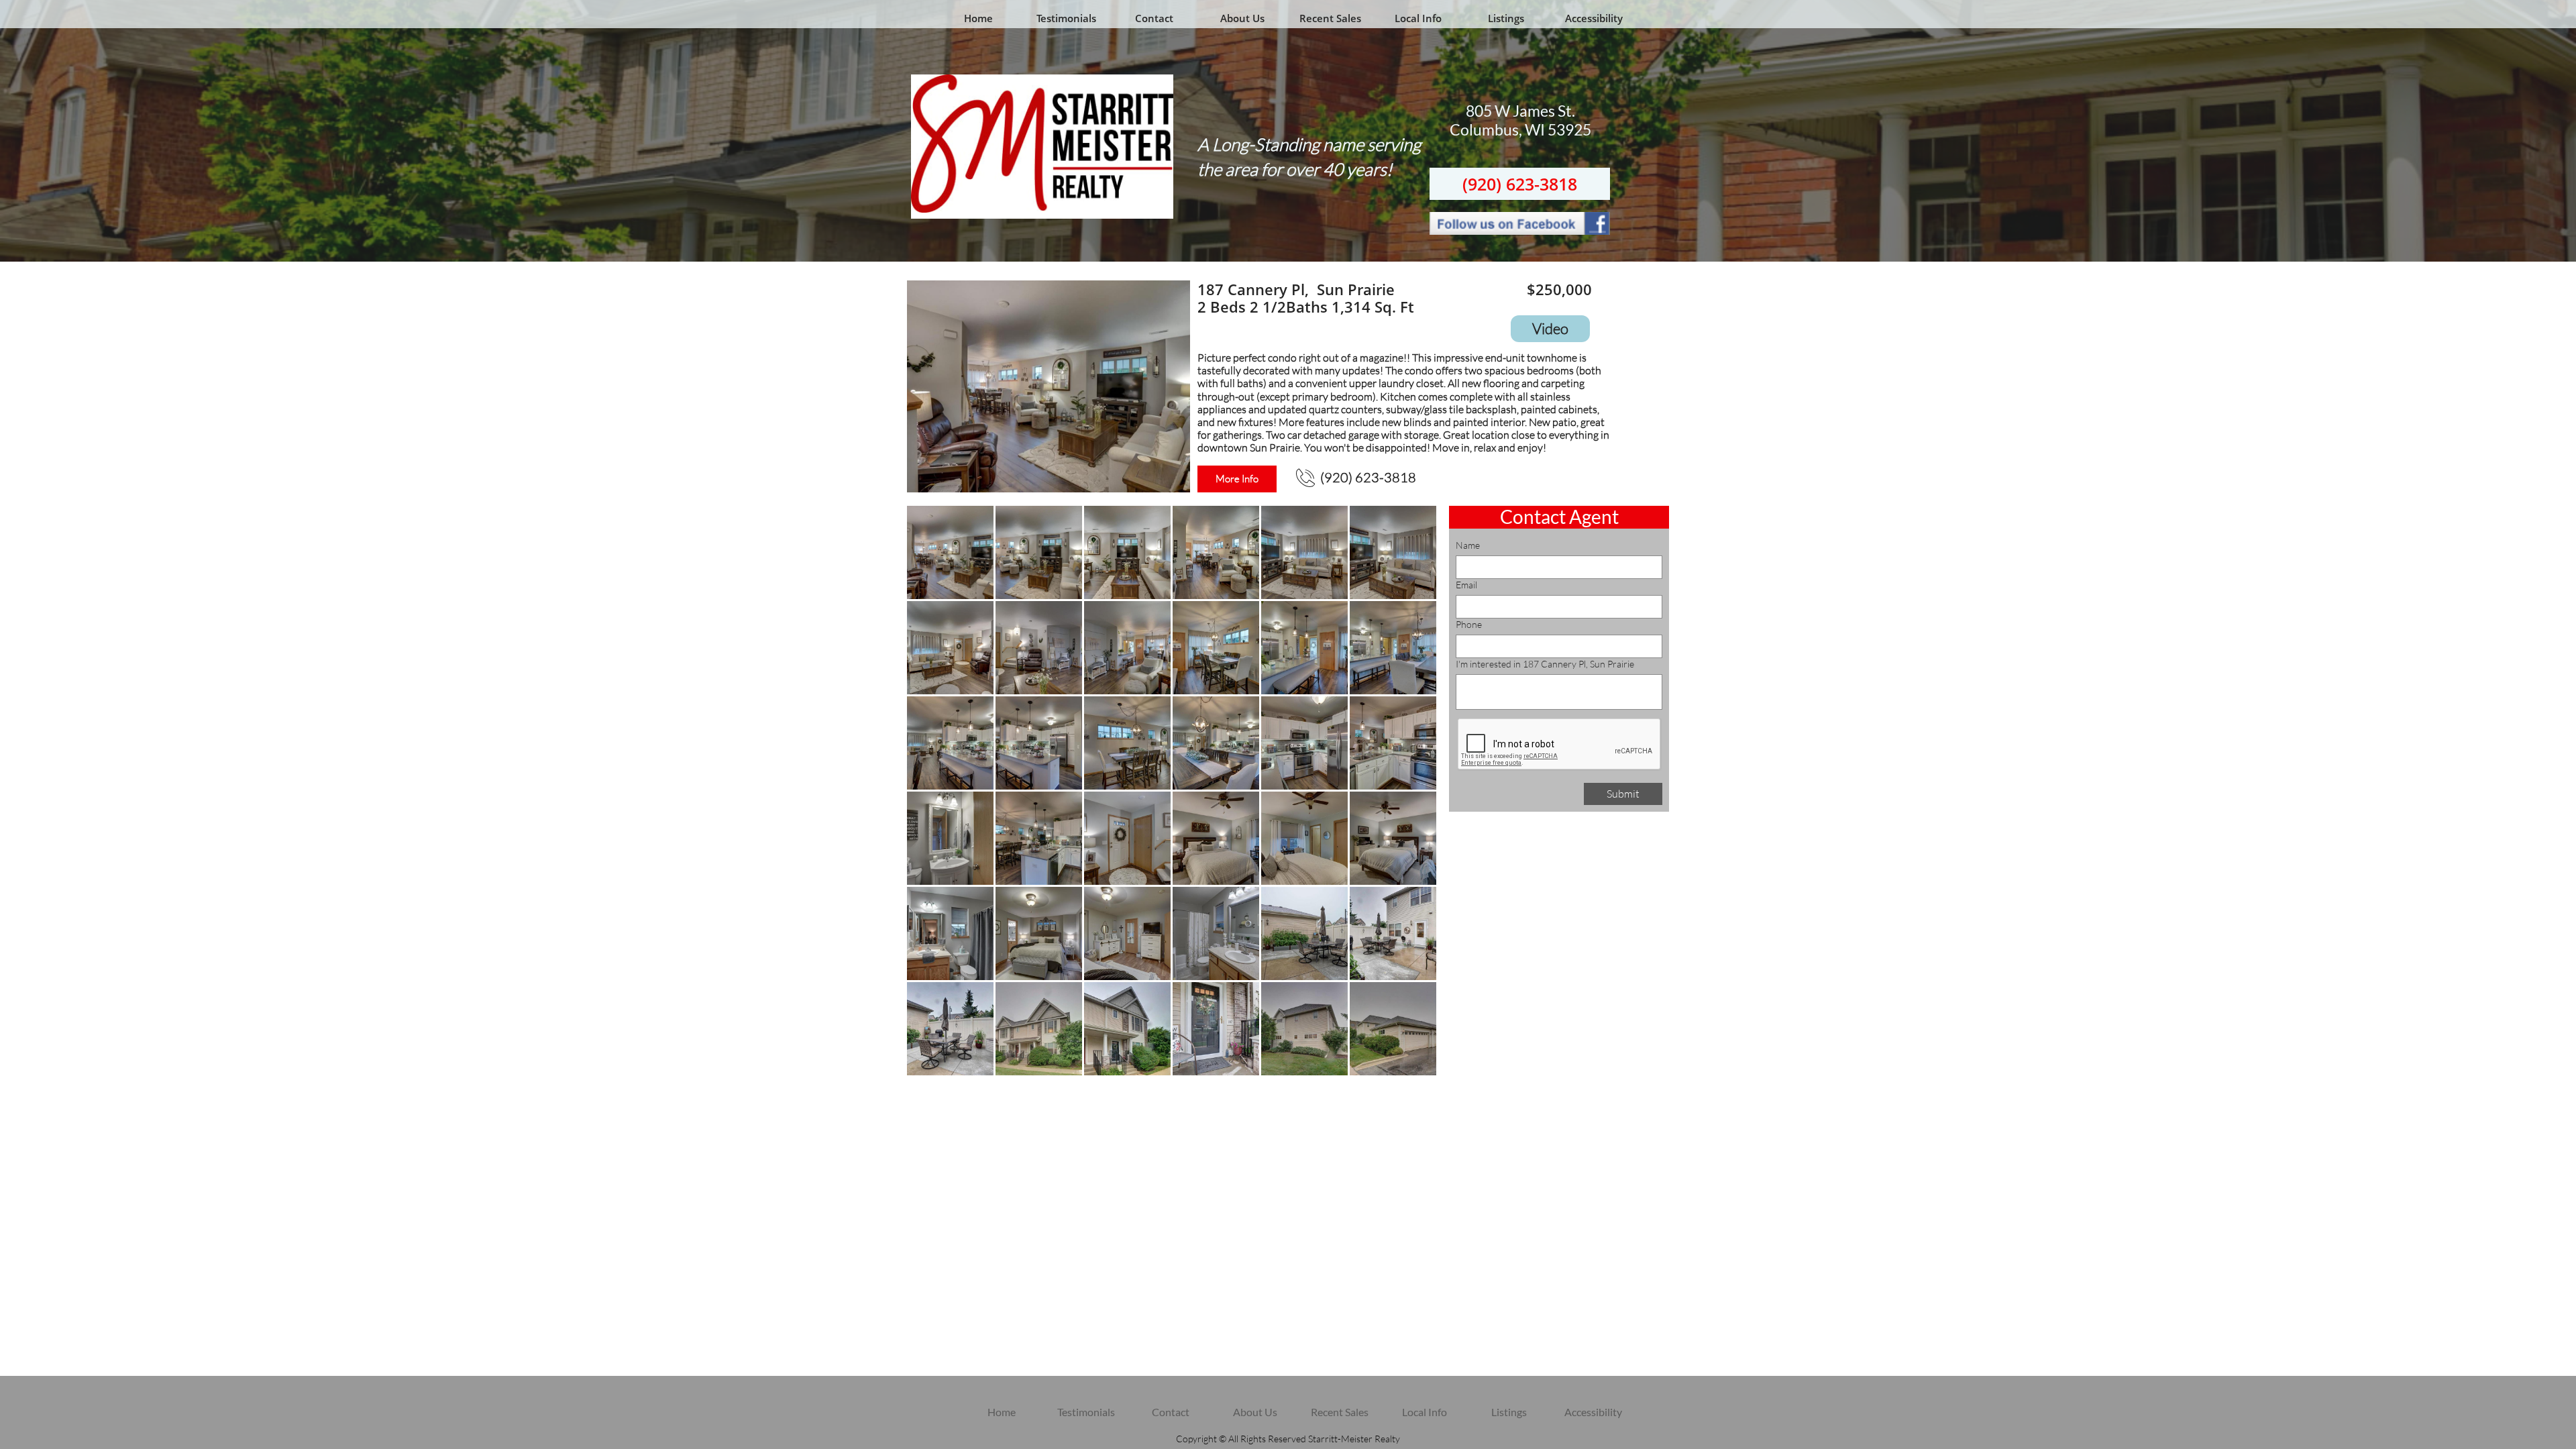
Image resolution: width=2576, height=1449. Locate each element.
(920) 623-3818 (1520, 184)
